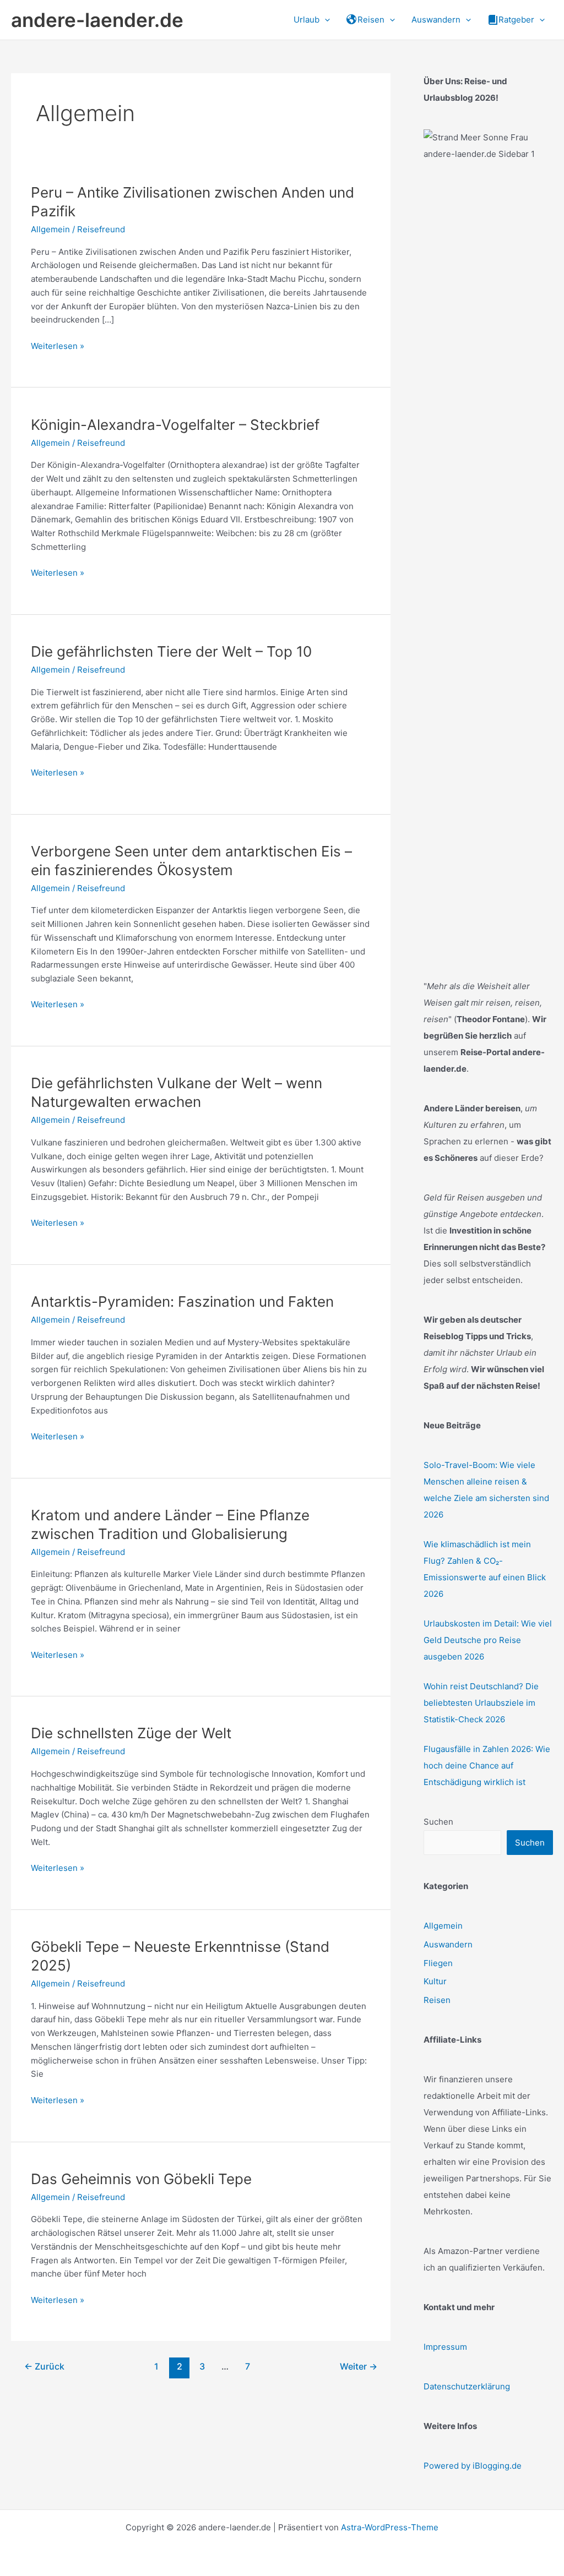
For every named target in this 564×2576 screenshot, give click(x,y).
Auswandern (448, 1944)
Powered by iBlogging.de (473, 2466)
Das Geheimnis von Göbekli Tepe (141, 2179)
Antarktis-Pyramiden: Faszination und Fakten (182, 1301)
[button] (325, 20)
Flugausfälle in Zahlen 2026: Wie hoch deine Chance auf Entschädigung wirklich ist (487, 1765)
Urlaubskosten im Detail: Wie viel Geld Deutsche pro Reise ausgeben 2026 (488, 1640)
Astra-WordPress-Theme (390, 2527)
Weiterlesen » (58, 347)
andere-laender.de (97, 20)
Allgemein (50, 229)
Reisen (437, 2000)
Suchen (438, 1822)
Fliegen (438, 1963)
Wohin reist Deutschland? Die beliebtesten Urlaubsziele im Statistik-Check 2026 (481, 1703)
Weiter (359, 2367)
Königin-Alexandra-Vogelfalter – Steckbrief (175, 425)
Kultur (435, 1981)
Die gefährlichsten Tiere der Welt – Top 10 (171, 651)
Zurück (44, 2367)
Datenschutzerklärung (467, 2386)
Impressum (445, 2347)
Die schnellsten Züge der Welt (131, 1733)
